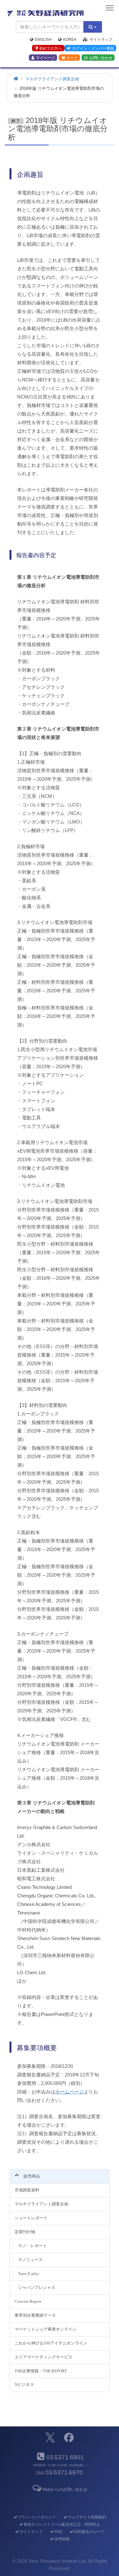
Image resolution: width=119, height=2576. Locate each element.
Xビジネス (24, 2385)
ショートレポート (31, 2218)
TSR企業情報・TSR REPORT (41, 2371)
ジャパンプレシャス (37, 2287)
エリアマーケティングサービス (43, 2357)
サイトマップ (101, 40)
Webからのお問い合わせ (65, 2490)
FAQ (58, 2532)
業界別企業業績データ (35, 2315)
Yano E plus (28, 2274)
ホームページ (69, 2092)
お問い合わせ (101, 58)
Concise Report (28, 2301)
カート (72, 58)
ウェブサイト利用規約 (87, 2517)
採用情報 (62, 2539)
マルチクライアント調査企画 (41, 2204)
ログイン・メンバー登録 (93, 48)
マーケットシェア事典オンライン (46, 2329)
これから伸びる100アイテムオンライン (51, 2343)
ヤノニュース (30, 2260)
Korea (70, 40)
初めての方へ (50, 48)
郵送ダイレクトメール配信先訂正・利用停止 (62, 2524)
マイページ (45, 58)
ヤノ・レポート (33, 2246)
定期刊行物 (25, 2232)
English (43, 40)
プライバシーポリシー (37, 2517)
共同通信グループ (89, 2532)
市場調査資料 (27, 2190)
